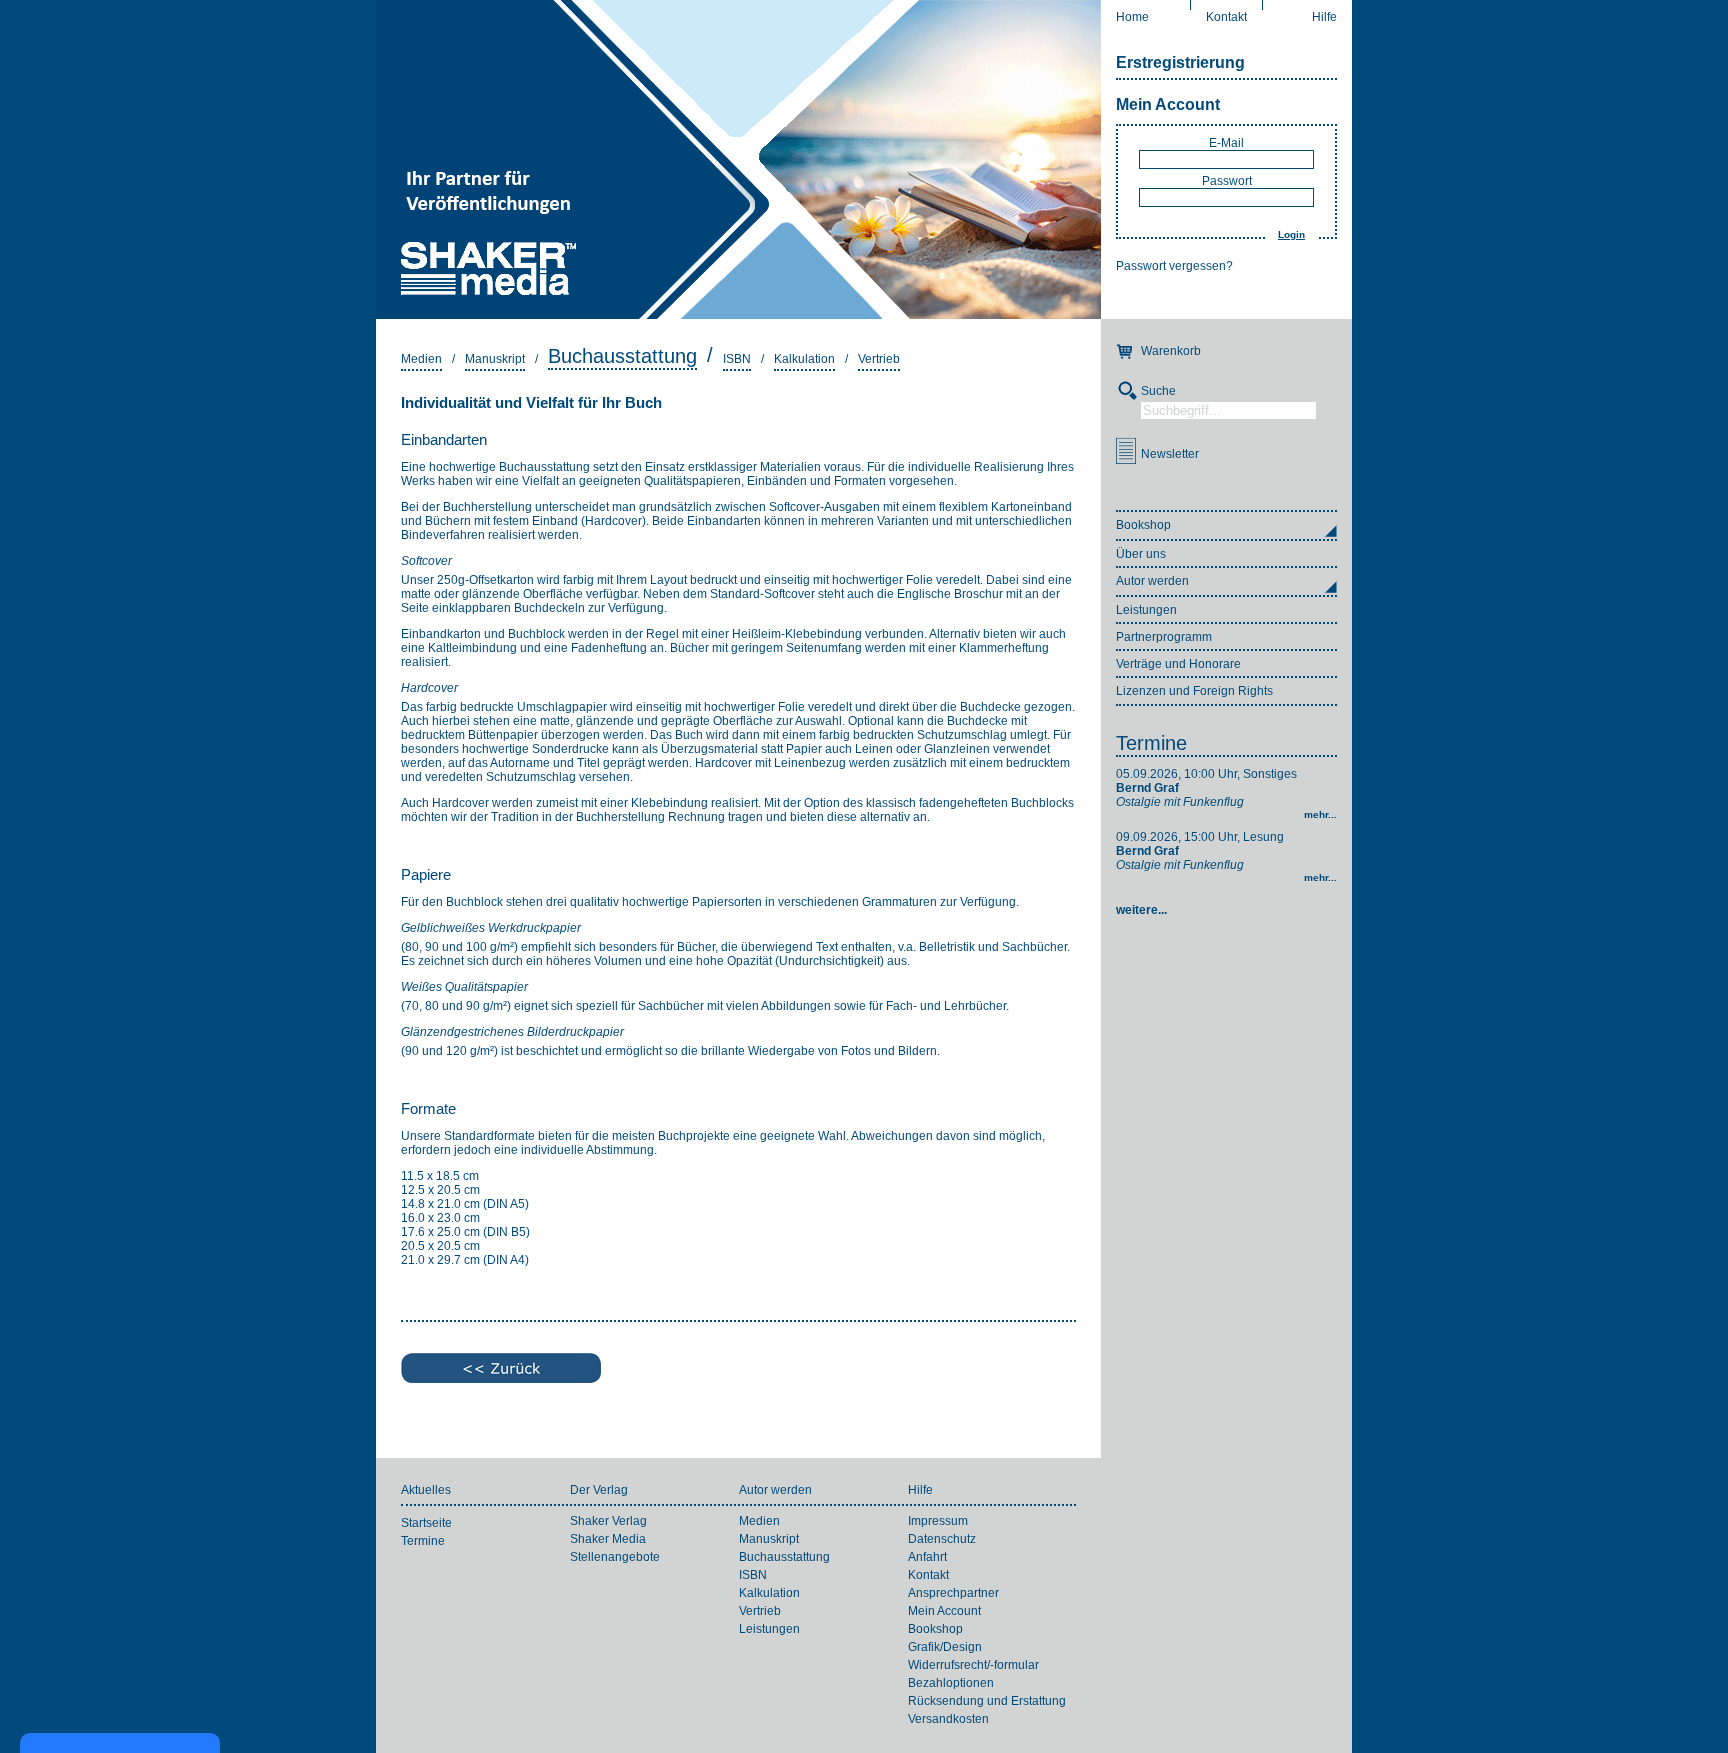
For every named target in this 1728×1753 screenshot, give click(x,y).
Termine (1151, 743)
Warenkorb (1171, 351)
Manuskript (495, 359)
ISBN (737, 359)
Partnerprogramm (1164, 637)
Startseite (426, 1523)
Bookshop (935, 1629)
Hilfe (1324, 17)
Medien (421, 359)
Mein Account (1168, 104)
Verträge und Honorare (1178, 664)
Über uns (1141, 554)
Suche (1158, 391)
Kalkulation (804, 359)
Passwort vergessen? (1174, 266)
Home (1132, 17)
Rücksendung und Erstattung (987, 1701)
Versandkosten (948, 1719)
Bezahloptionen (951, 1683)
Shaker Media (608, 1539)
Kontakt (1226, 17)
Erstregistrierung (1180, 62)
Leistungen (1146, 610)
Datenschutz (942, 1539)
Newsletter (1170, 454)
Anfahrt (927, 1557)
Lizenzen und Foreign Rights (1194, 691)
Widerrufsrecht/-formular (973, 1665)
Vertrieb (879, 359)
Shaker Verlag (608, 1521)
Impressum (938, 1521)
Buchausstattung (622, 356)
